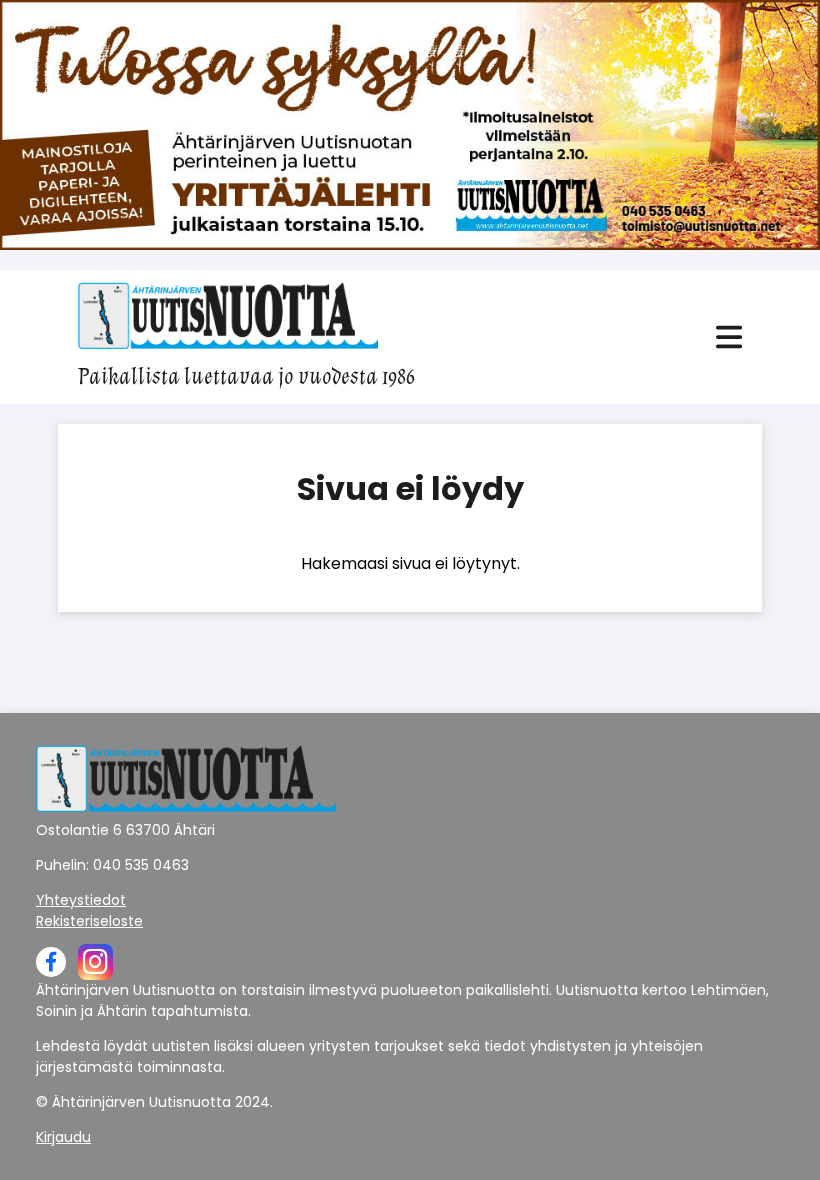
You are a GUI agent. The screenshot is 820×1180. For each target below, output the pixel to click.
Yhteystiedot (81, 900)
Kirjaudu (63, 1137)
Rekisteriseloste (89, 921)
